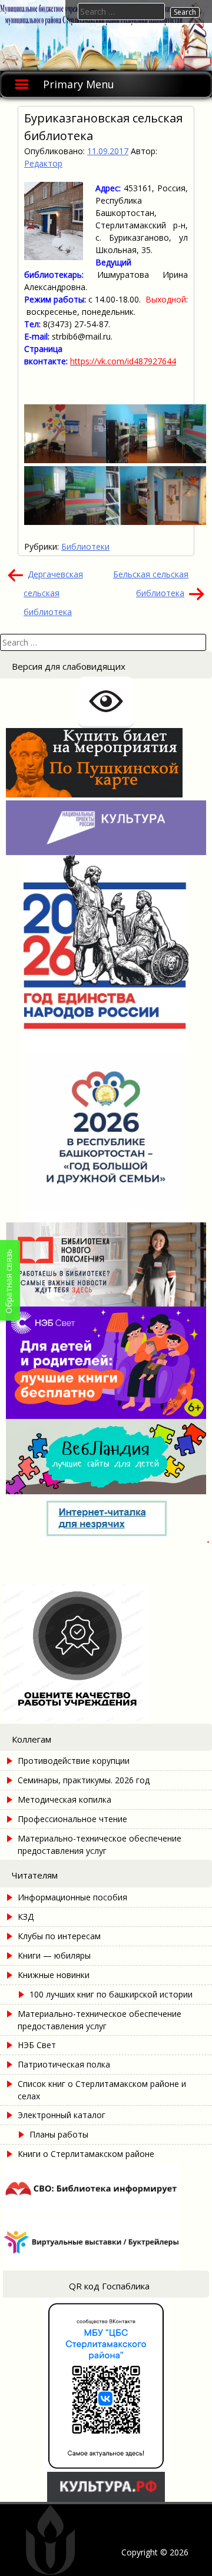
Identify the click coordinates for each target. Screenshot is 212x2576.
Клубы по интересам (59, 1936)
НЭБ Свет (37, 2045)
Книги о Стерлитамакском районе (86, 2154)
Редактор (43, 163)
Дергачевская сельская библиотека (53, 593)
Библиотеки (85, 546)
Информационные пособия (72, 1897)
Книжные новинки (54, 1975)
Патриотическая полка (64, 2064)
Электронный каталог (62, 2115)
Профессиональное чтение (72, 1819)
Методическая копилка (64, 1799)
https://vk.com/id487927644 (123, 361)
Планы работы (59, 2134)
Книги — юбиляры (54, 1955)
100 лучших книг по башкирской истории (111, 1994)
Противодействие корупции (74, 1761)
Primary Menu (79, 84)
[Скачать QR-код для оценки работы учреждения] (106, 1718)
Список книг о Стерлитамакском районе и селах (102, 2090)
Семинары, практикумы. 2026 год (84, 1780)
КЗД (26, 1917)
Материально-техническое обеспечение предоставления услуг (100, 1844)
